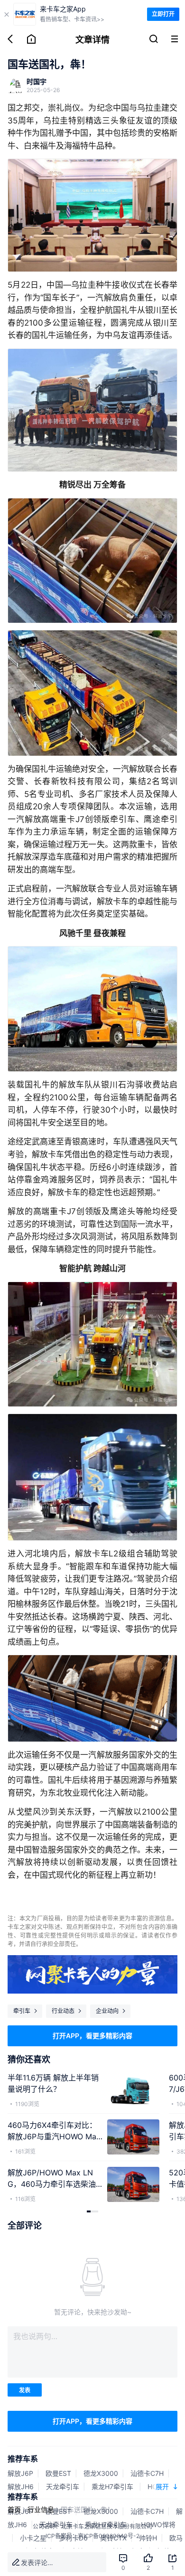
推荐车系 (23, 2459)
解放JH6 (21, 2487)
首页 (14, 2509)
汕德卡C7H (147, 2473)
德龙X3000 (101, 2473)
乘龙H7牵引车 (113, 2487)
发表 (25, 2390)
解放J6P (20, 2473)
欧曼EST (58, 2473)
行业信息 (41, 2509)
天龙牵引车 (63, 2487)
